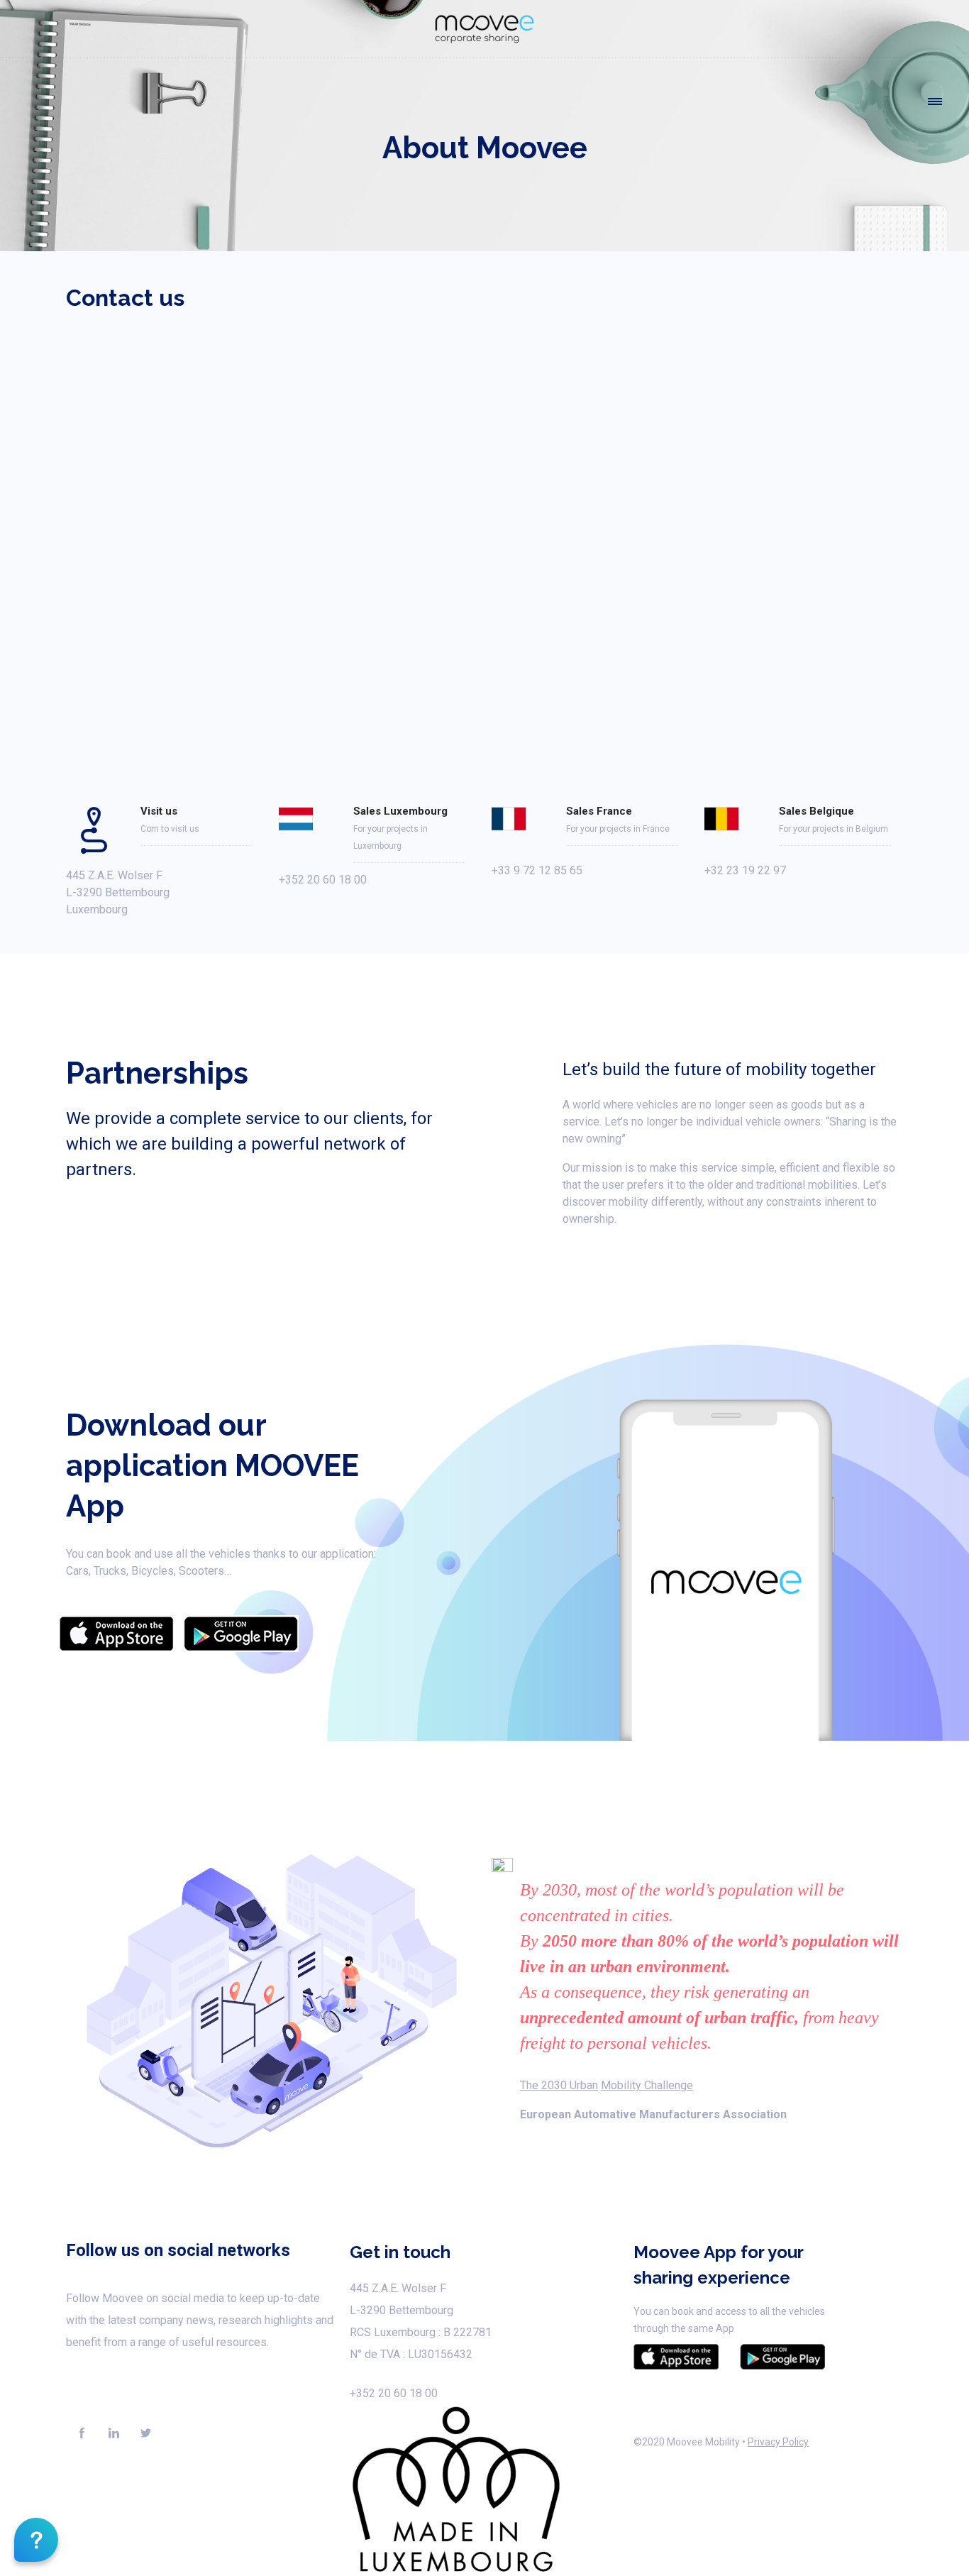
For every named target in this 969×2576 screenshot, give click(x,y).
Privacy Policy (778, 2442)
